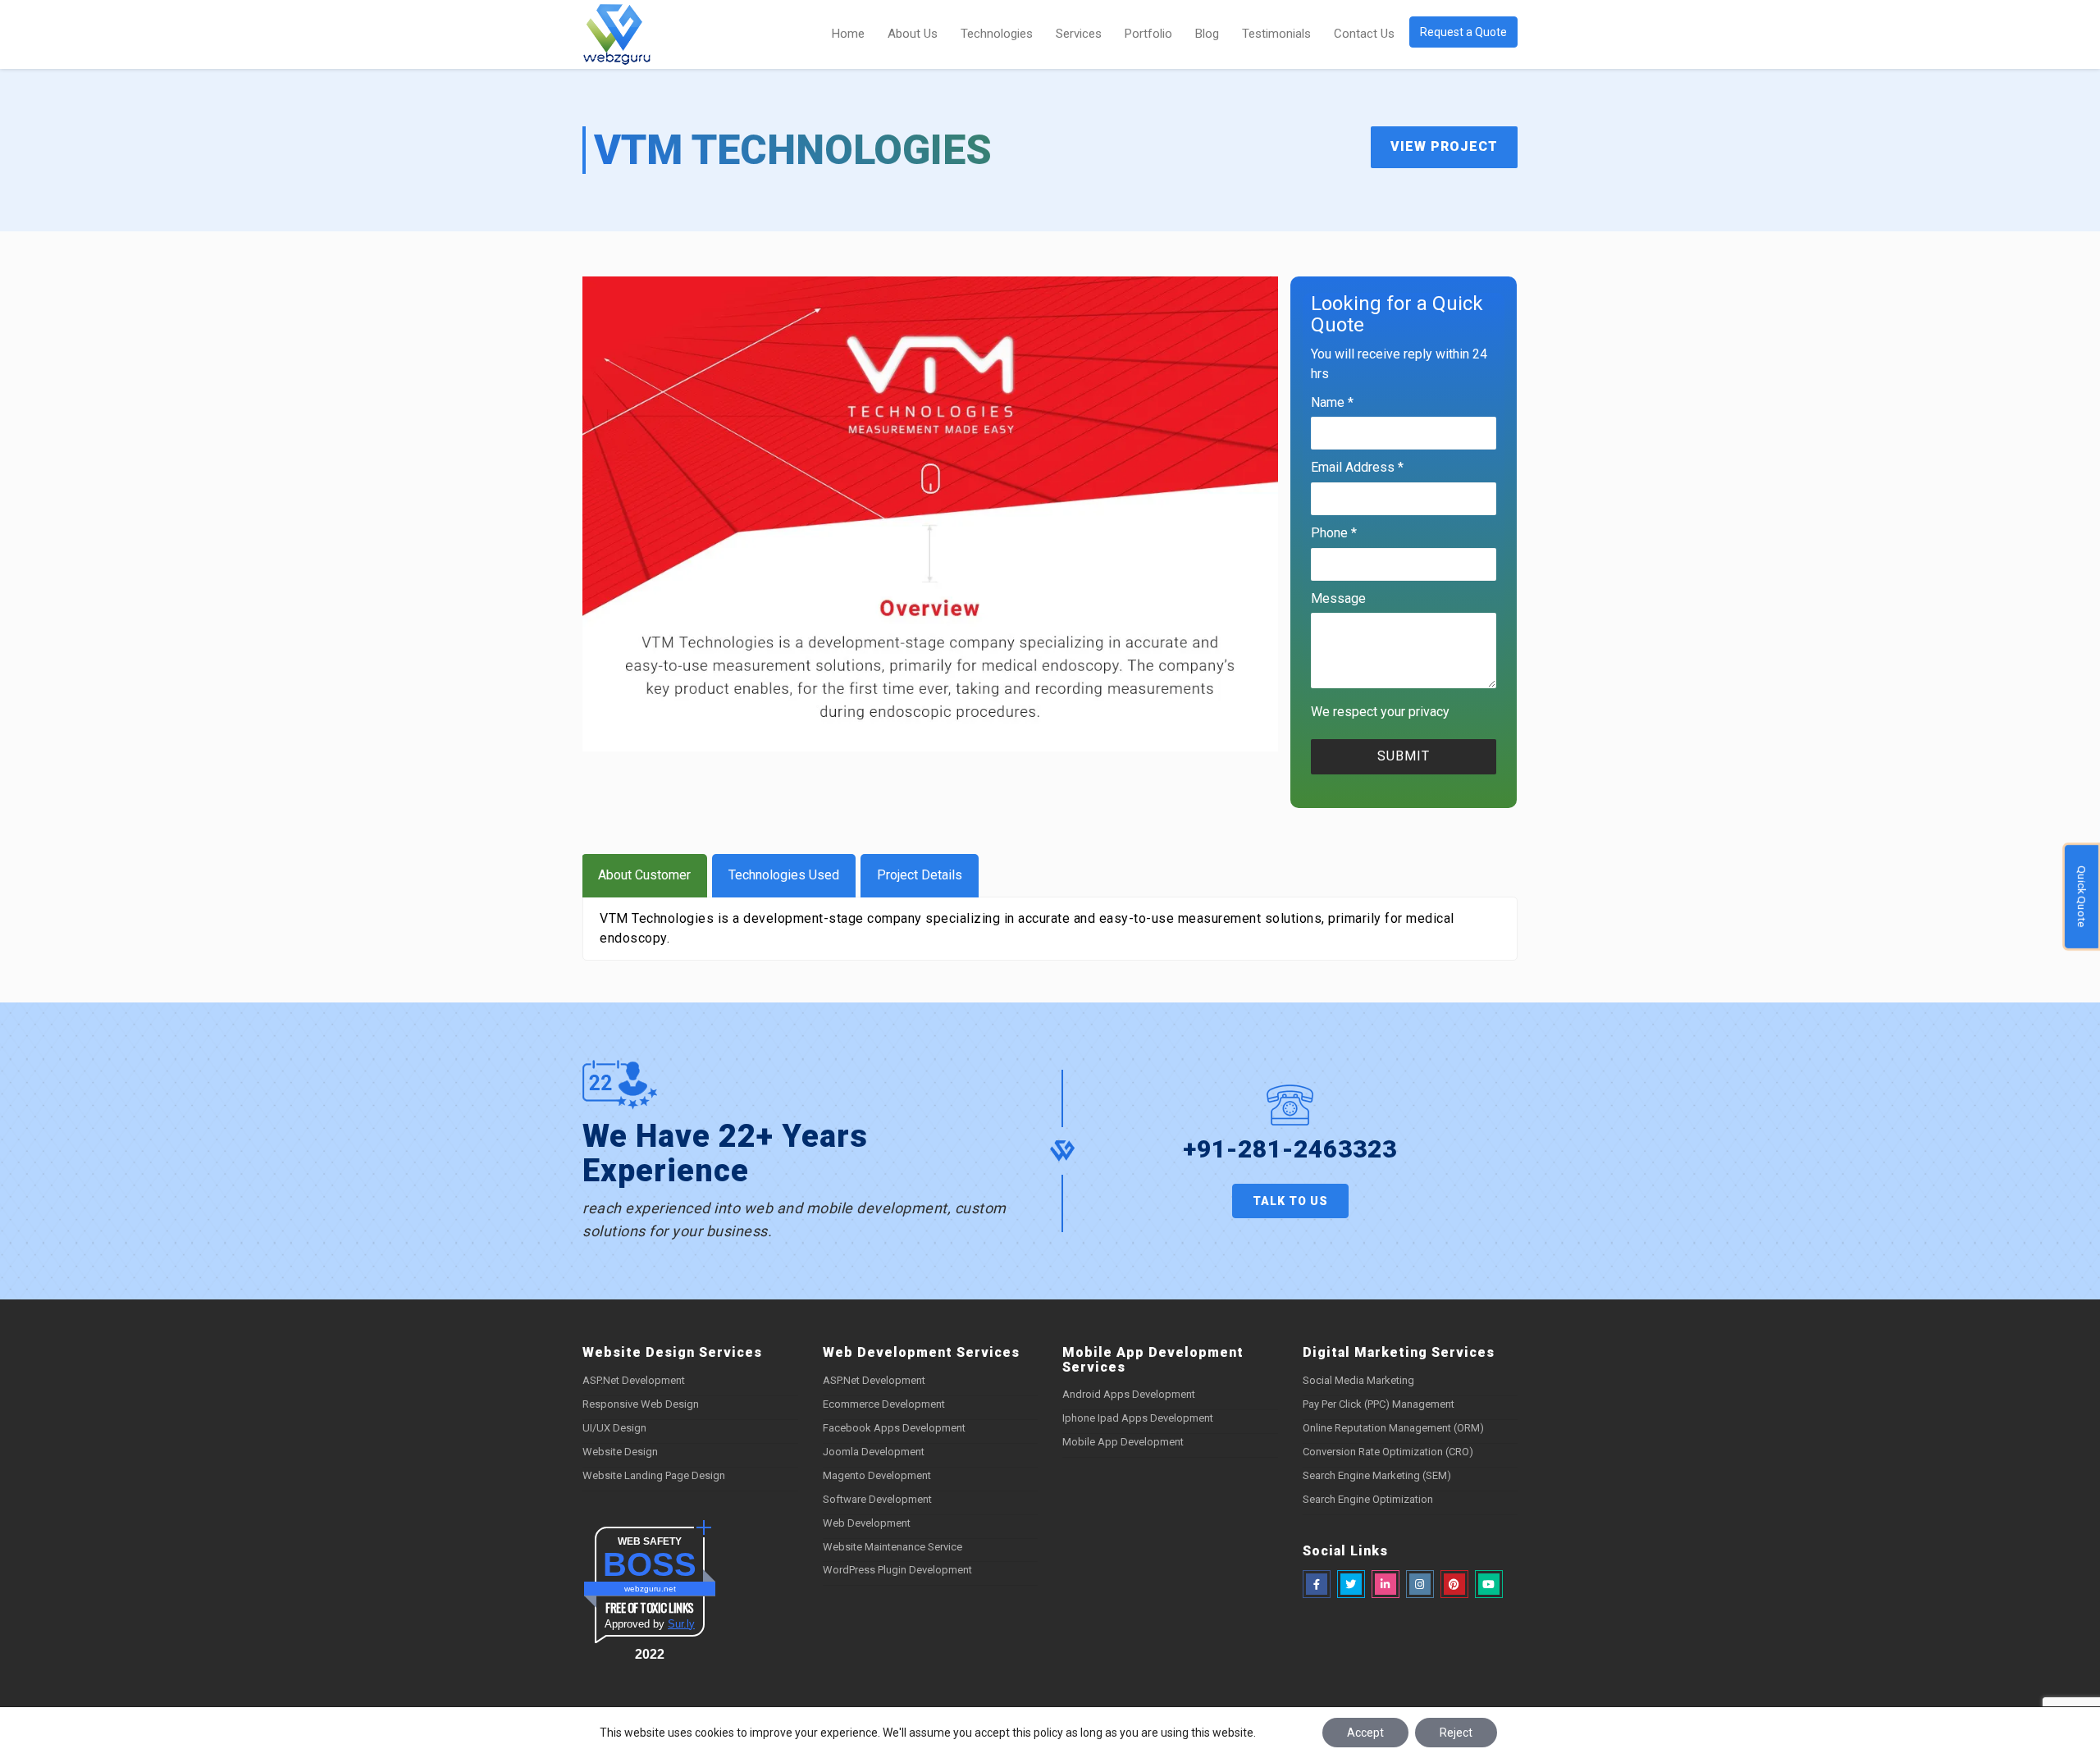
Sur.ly (681, 1624)
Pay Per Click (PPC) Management (1379, 1404)
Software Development (877, 1499)
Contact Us (1364, 34)
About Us (913, 34)
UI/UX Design (614, 1428)
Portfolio (1148, 34)
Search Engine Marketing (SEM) (1377, 1475)
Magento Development (877, 1475)
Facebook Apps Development (894, 1428)
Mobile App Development (1123, 1442)
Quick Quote (2082, 896)
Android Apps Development (1129, 1394)
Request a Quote (1463, 32)
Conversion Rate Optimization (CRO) (1388, 1452)
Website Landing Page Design (654, 1475)
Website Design (620, 1452)
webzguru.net (650, 1589)
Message (1338, 598)
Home (848, 34)
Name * (1332, 402)
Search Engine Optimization (1368, 1499)
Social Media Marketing (1358, 1380)
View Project (1444, 146)
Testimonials (1276, 34)
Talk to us (1290, 1201)
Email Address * (1357, 467)
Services (1079, 34)
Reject (1456, 1733)
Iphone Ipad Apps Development (1138, 1418)
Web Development (867, 1523)
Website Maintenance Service (892, 1547)
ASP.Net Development (634, 1380)
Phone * (1334, 533)
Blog (1207, 34)
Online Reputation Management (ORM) (1393, 1428)
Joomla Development (874, 1452)
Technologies (997, 34)
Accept (1365, 1733)
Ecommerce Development (884, 1404)
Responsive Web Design (641, 1404)
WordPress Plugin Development (897, 1570)
